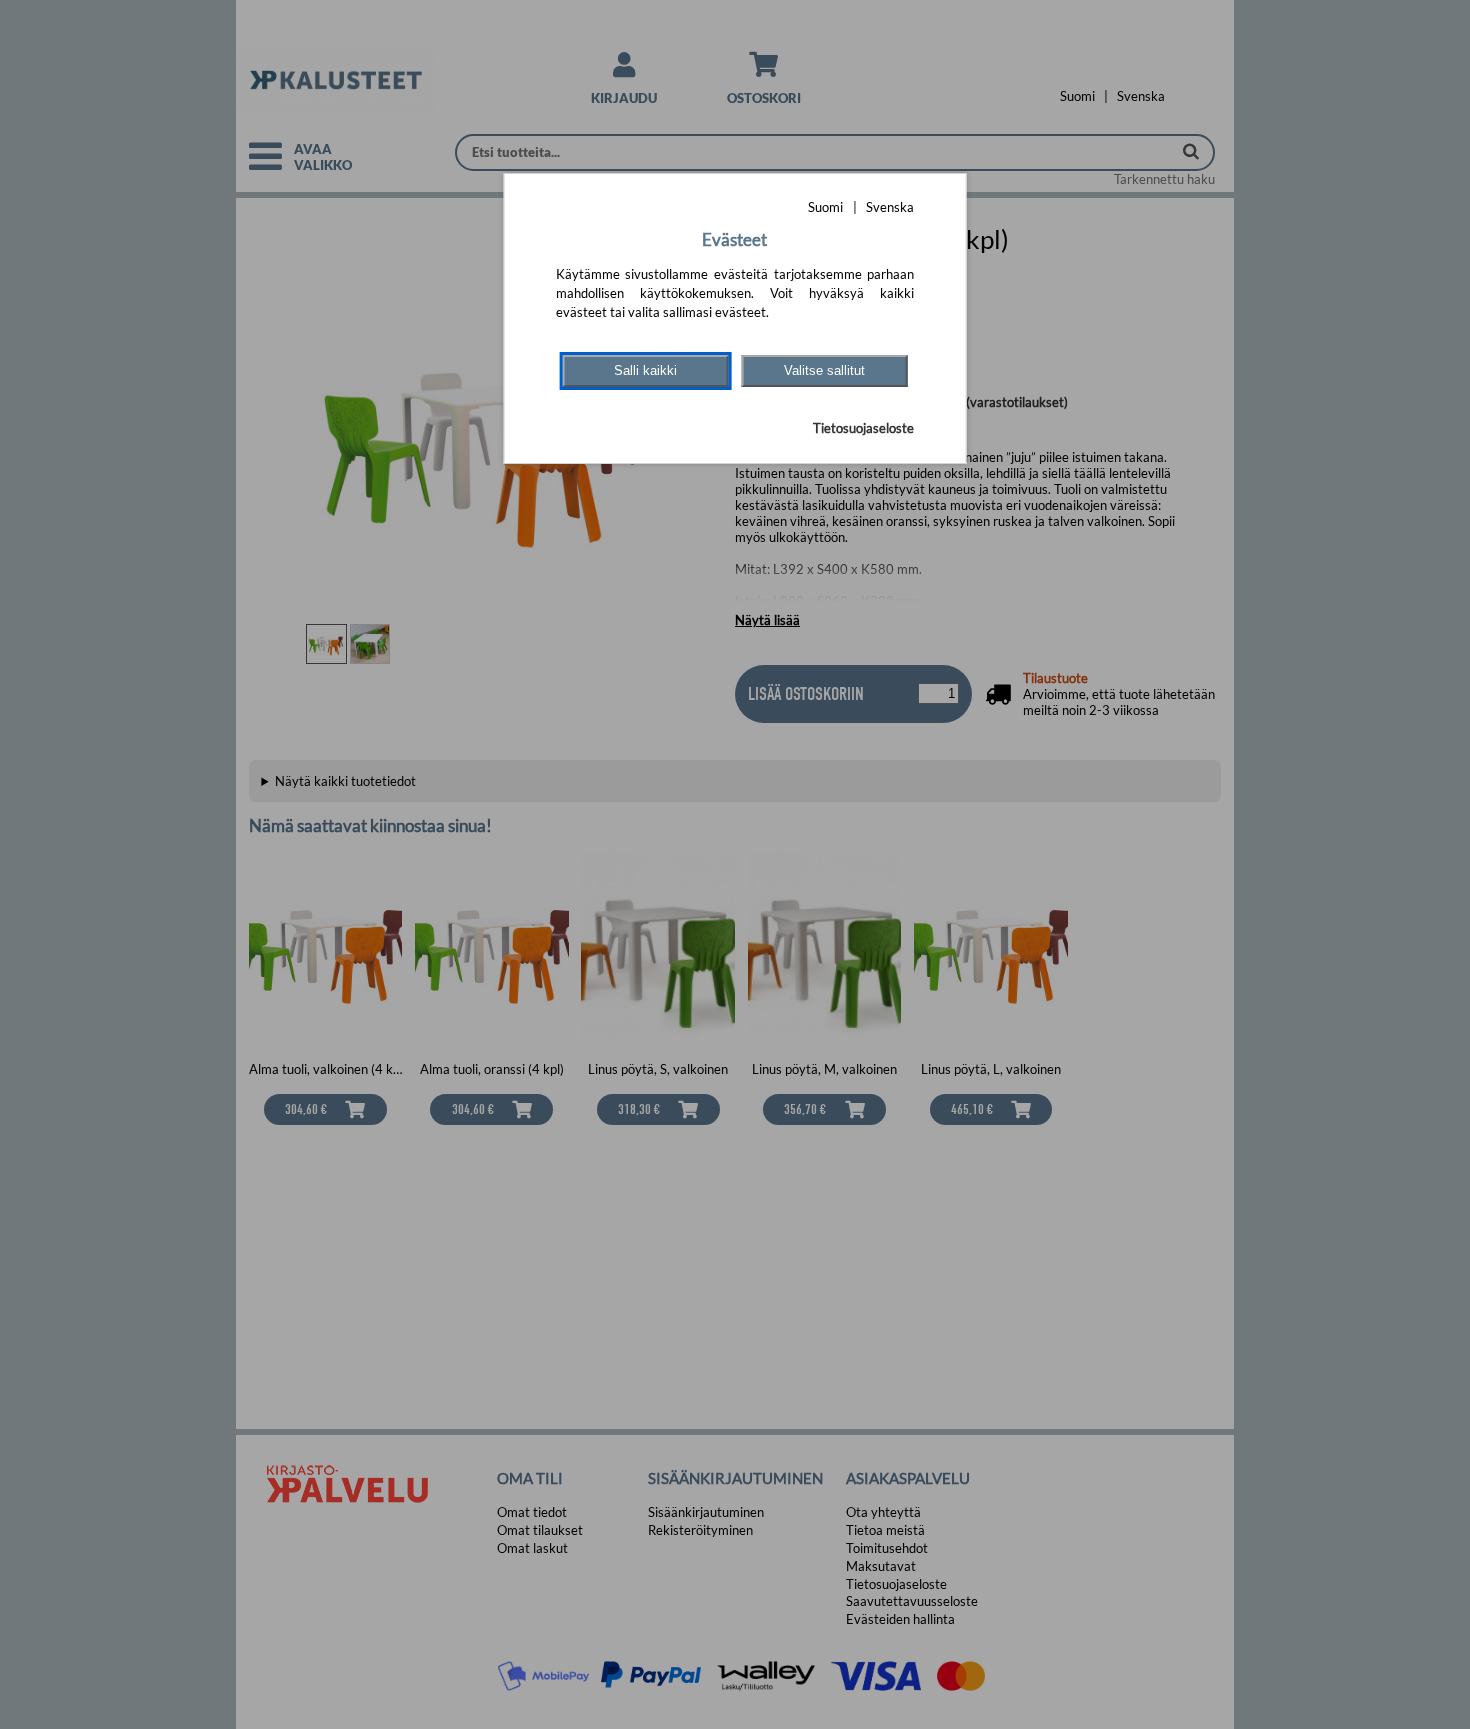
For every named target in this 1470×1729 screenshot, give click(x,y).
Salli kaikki (645, 370)
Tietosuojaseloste (863, 428)
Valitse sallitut (824, 370)
